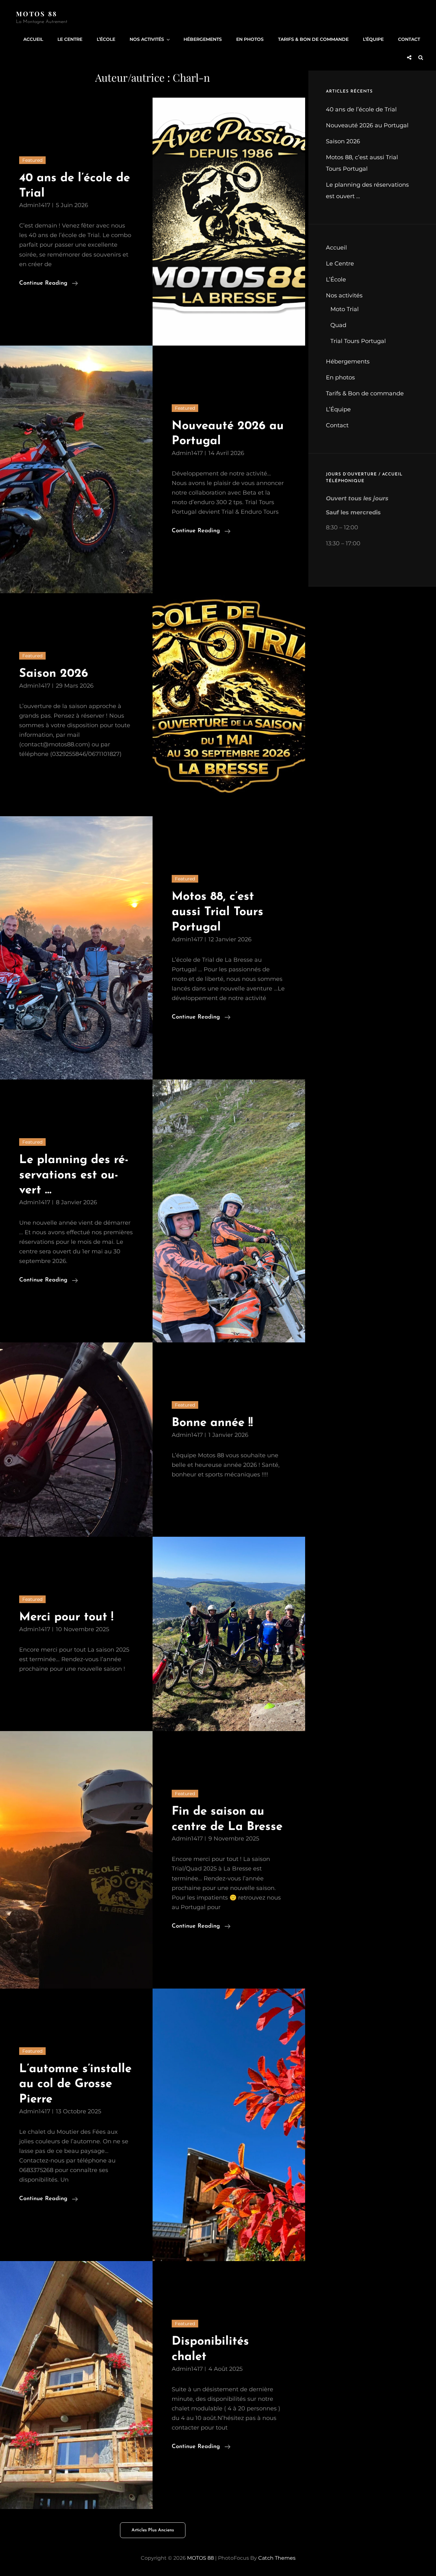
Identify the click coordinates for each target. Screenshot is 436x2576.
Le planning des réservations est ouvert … (74, 1175)
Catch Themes (277, 2558)
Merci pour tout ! (66, 1617)
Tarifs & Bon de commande (313, 39)
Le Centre (70, 39)
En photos (250, 39)
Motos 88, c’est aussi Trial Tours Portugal (218, 912)
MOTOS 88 (37, 14)
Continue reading (49, 284)
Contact (409, 39)
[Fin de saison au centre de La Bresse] (76, 1860)
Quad (338, 325)
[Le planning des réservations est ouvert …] (229, 1211)
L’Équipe (373, 39)
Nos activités (147, 39)
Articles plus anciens (153, 2530)
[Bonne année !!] (76, 1440)
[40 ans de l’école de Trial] (229, 222)
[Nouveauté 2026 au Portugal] (76, 470)
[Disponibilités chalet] (76, 2385)
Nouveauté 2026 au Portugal (367, 125)
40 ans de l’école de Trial (361, 109)
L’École (106, 39)
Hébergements (203, 39)
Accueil (33, 39)
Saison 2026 (54, 674)
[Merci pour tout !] (229, 1634)
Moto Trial (345, 309)
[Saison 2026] (229, 705)
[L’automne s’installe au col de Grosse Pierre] (229, 2125)
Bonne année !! (212, 1423)
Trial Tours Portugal (358, 341)
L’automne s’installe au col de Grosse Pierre (75, 2084)
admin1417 (35, 205)
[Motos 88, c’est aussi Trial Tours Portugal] (76, 948)
